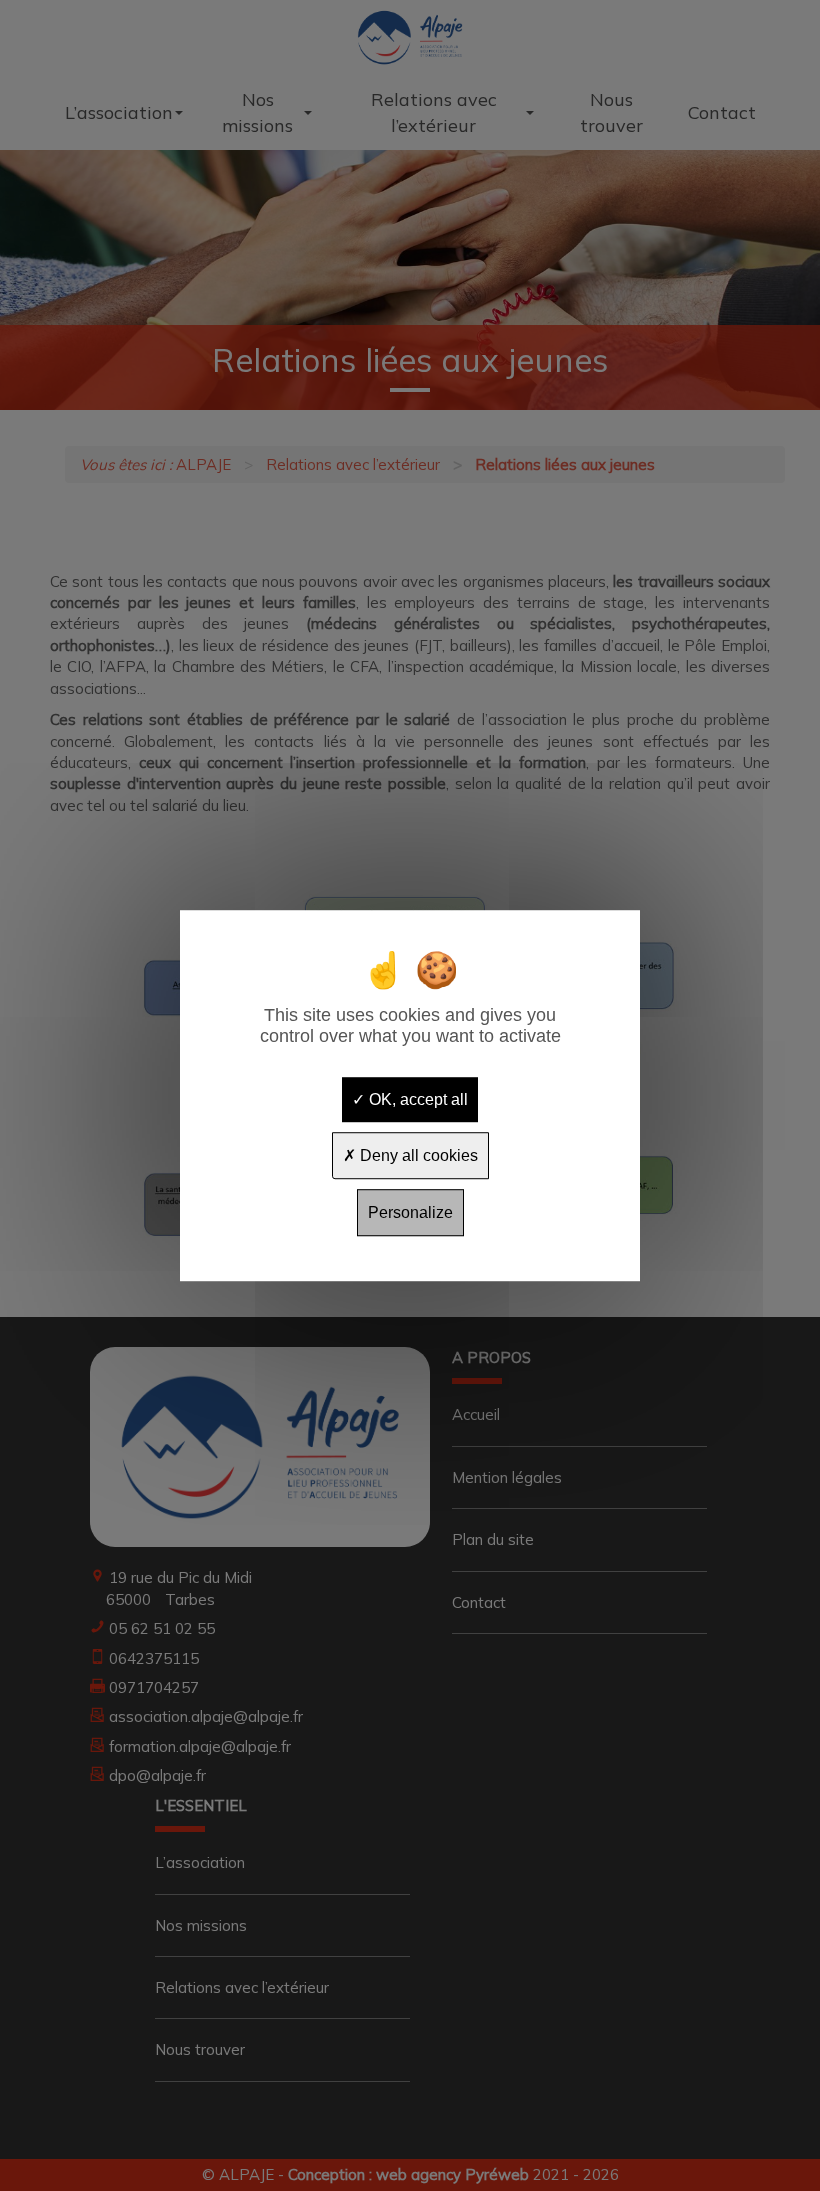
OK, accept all (416, 1099)
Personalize (410, 1212)
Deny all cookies (417, 1155)
